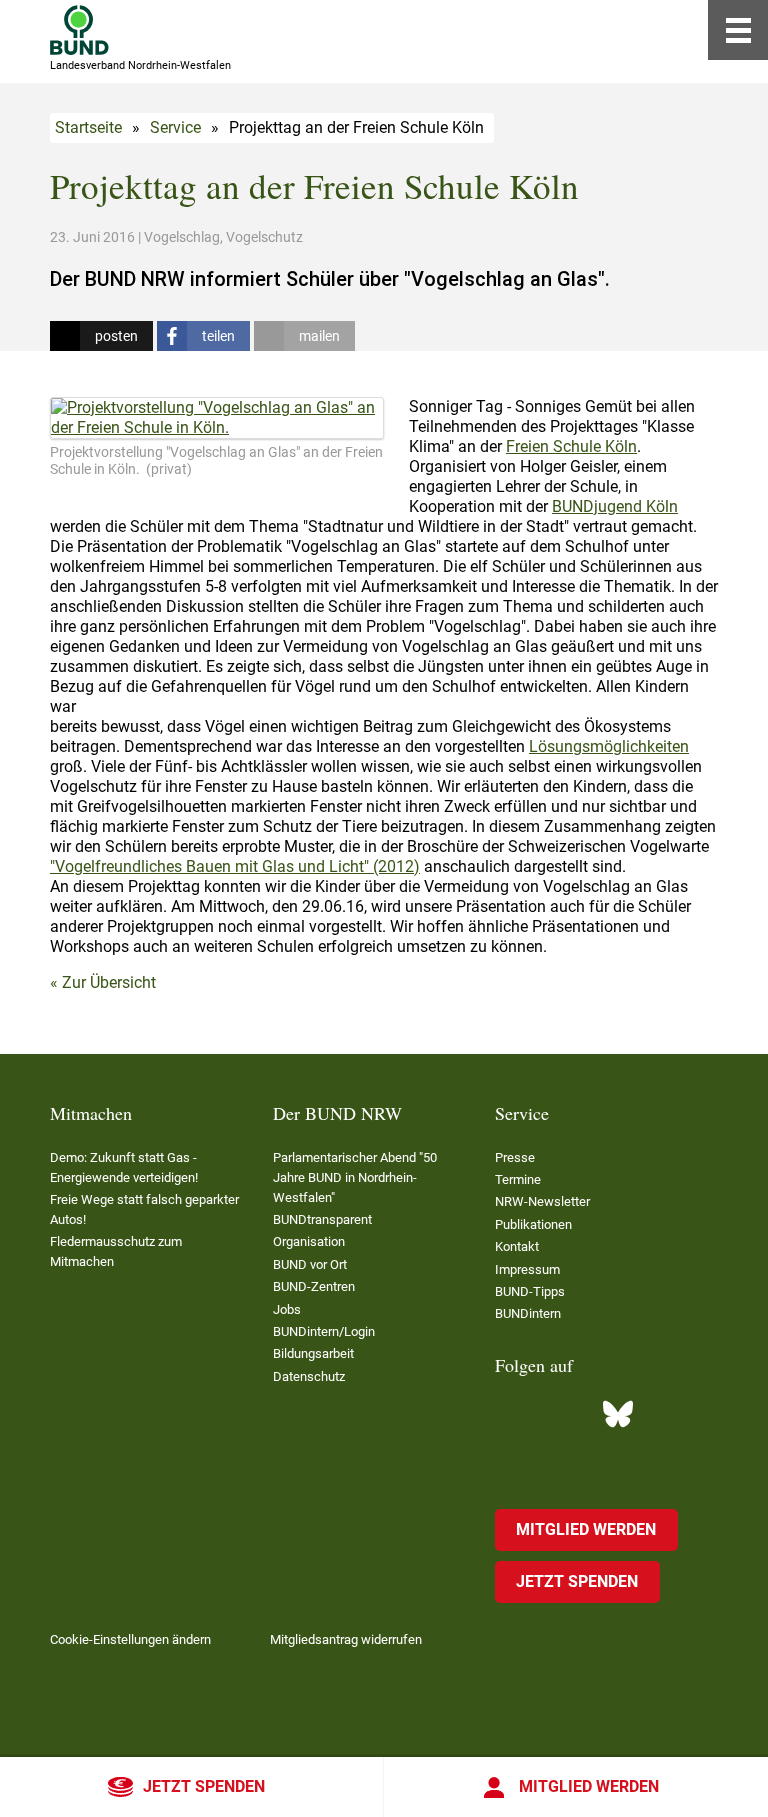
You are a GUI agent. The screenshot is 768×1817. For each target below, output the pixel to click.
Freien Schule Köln (571, 446)
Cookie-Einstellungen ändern (130, 1639)
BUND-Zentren (314, 1286)
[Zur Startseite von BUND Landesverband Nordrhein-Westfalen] (79, 30)
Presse (515, 1157)
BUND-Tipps (530, 1291)
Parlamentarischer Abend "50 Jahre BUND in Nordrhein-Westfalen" (355, 1177)
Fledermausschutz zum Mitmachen (116, 1251)
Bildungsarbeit (313, 1353)
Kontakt (517, 1246)
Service (175, 127)
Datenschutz (309, 1376)
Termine (518, 1179)
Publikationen (533, 1224)
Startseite (88, 127)
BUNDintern (528, 1313)
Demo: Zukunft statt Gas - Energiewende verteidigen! (124, 1167)
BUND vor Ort (310, 1264)
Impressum (527, 1269)
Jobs (287, 1309)
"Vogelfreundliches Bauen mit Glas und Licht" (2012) (235, 866)
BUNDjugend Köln (615, 506)
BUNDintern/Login (324, 1331)
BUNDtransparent (322, 1219)
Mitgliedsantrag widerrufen (346, 1639)
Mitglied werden (589, 1786)
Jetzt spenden (204, 1786)
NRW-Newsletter (542, 1201)
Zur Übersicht (109, 982)
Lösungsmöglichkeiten (609, 746)
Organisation (309, 1241)
